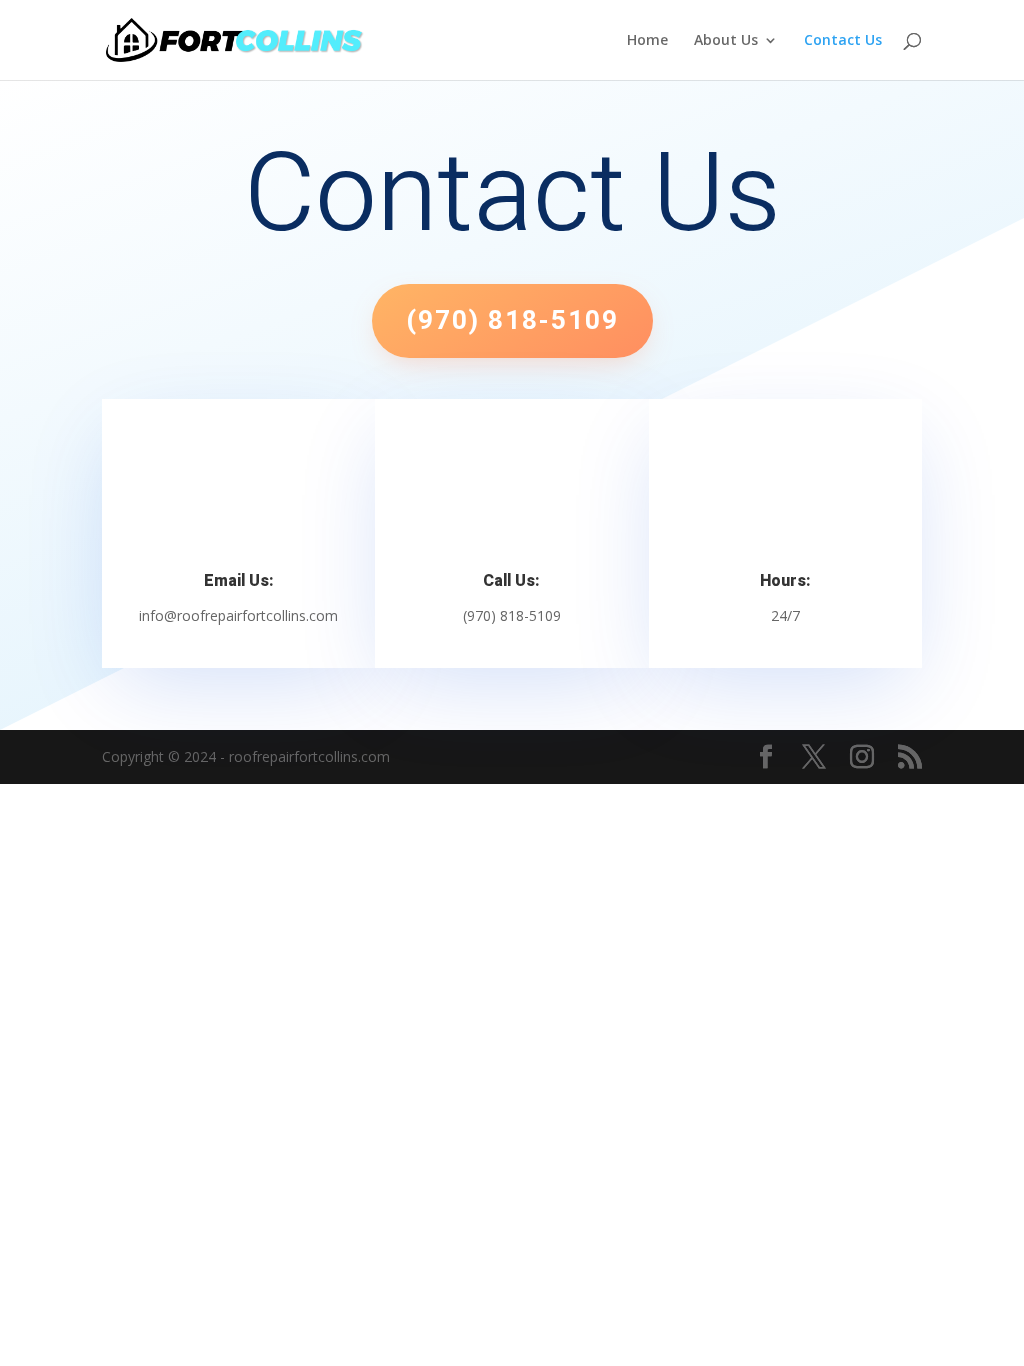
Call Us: (511, 581)
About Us (726, 41)
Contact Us (843, 41)
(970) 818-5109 (512, 321)
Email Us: (239, 581)
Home (647, 41)
